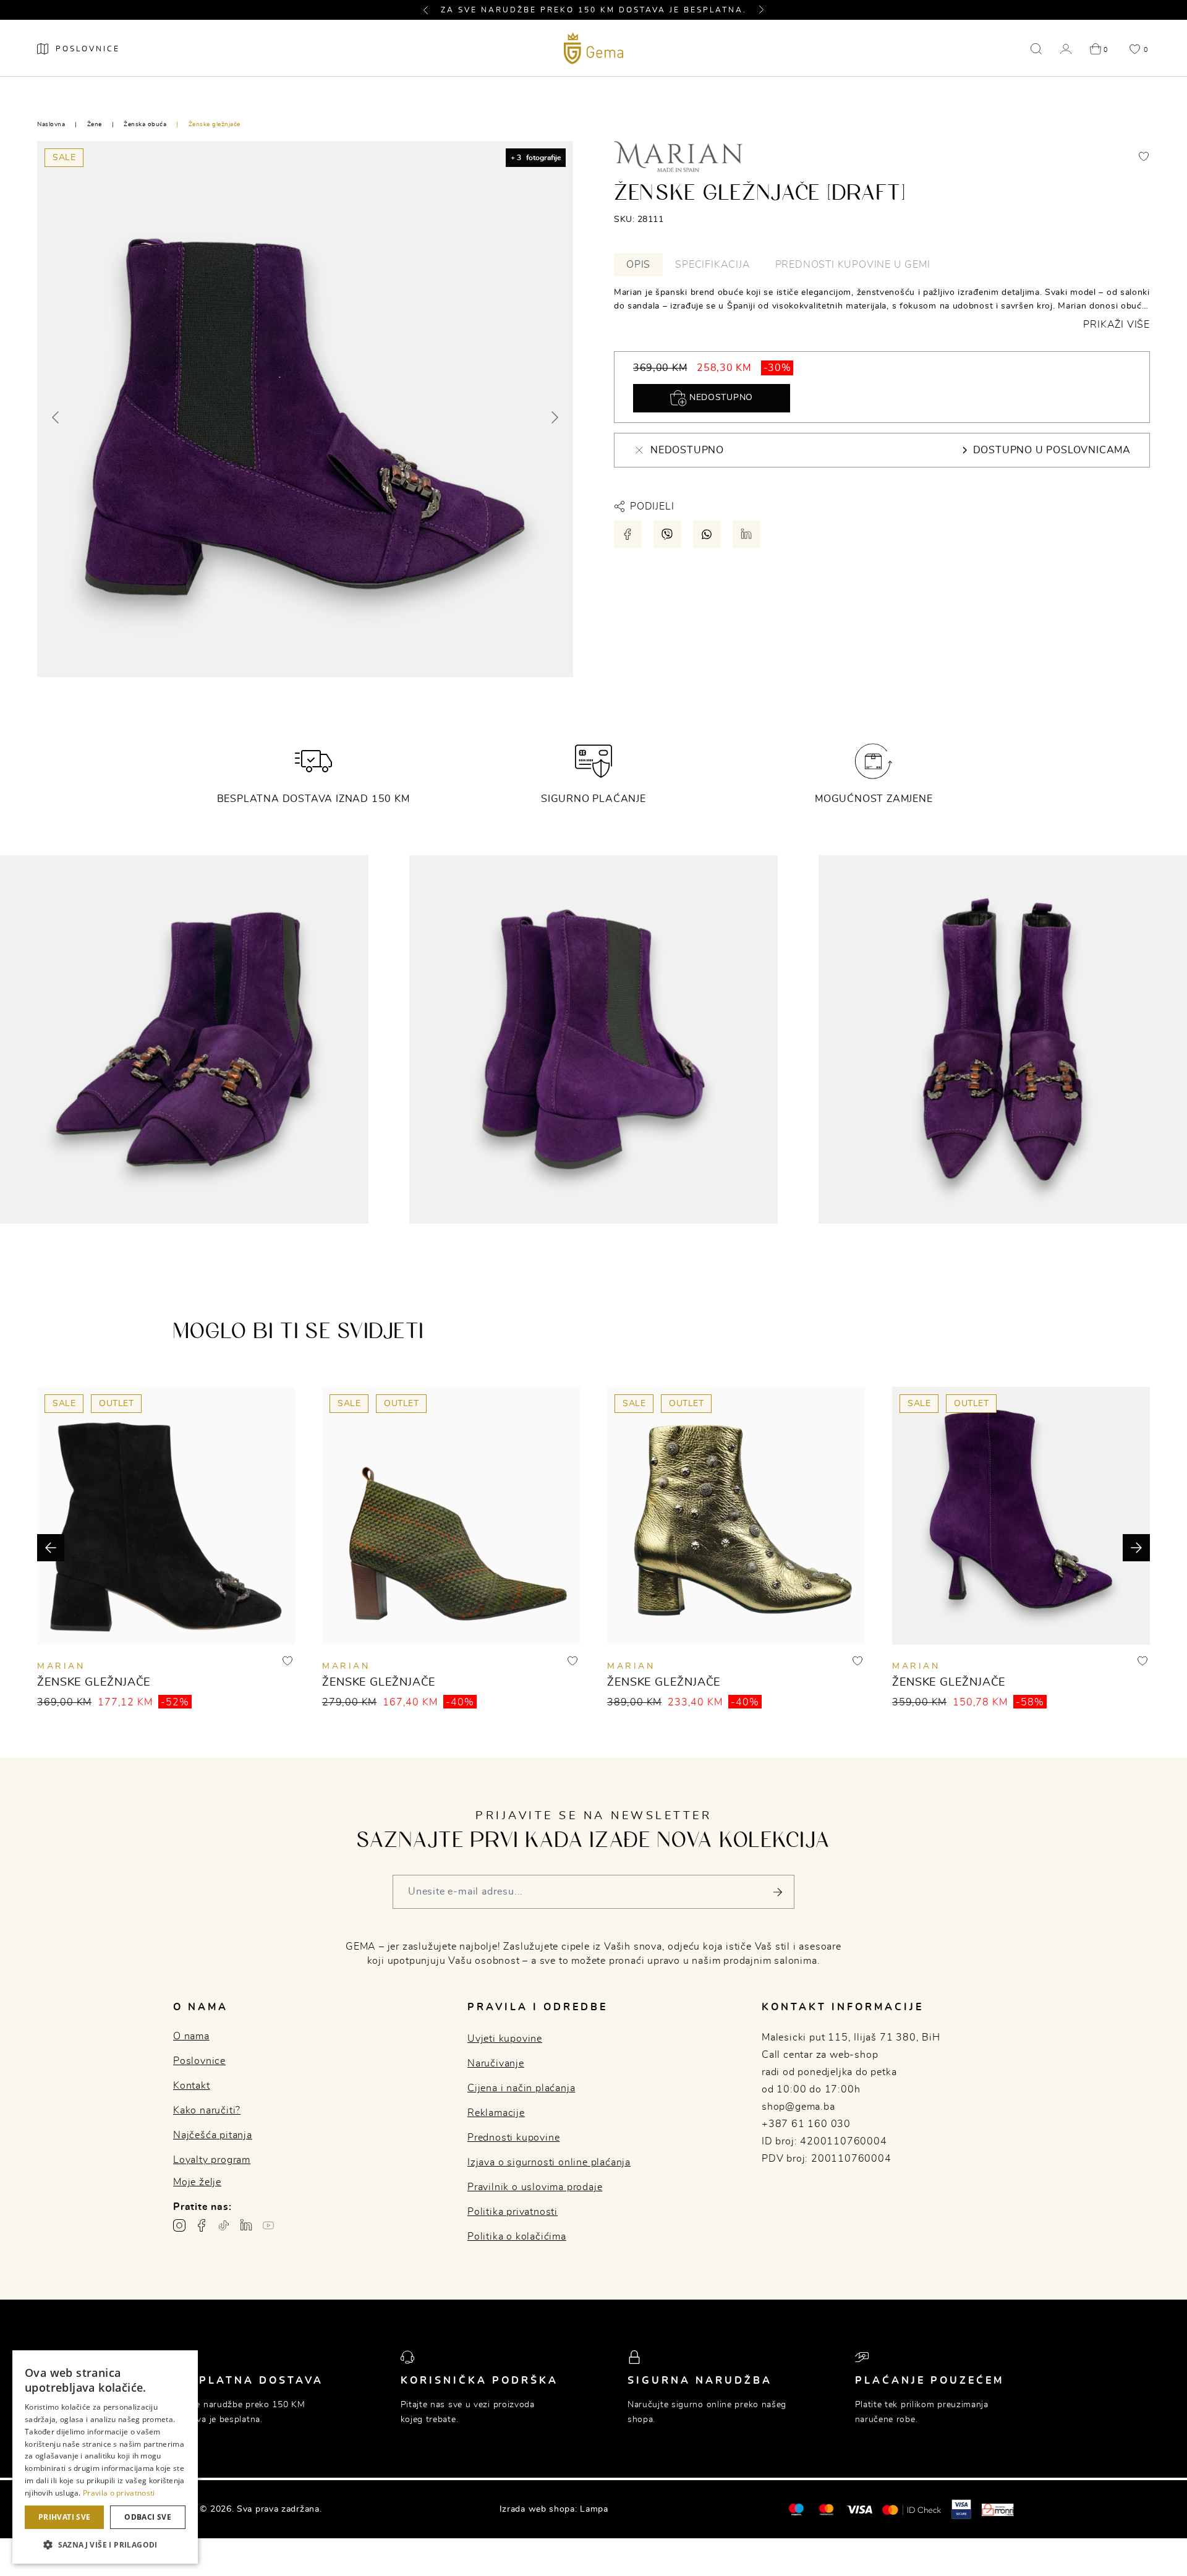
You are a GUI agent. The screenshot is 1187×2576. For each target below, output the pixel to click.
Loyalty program (212, 2160)
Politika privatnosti (513, 2212)
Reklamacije (496, 2113)
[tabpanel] (882, 309)
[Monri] (998, 2509)
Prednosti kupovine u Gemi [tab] (853, 265)
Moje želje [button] (197, 2182)
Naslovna (51, 124)
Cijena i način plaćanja (521, 2088)
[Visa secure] (961, 2509)
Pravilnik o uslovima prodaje (535, 2187)
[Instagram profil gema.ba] (179, 2225)
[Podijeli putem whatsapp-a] (707, 534)
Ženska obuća (145, 124)
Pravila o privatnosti (119, 2493)
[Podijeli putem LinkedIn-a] (746, 534)
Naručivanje (496, 2063)
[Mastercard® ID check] (912, 2509)
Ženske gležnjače (215, 124)
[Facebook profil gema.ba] (202, 2225)
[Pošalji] (777, 1892)
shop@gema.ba (798, 2107)
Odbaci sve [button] (148, 2517)
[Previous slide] (56, 417)
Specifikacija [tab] (713, 265)
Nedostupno (720, 398)
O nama (191, 2036)
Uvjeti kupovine (505, 2039)
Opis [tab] (638, 265)
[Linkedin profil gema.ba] (246, 2225)
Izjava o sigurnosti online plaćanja (549, 2162)
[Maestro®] (826, 2509)
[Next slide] (554, 417)
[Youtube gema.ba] (268, 2225)
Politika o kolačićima (517, 2237)
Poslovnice (199, 2061)
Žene (95, 124)
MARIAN (61, 1666)
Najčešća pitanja (213, 2135)
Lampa (594, 2509)
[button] (431, 10)
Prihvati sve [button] (65, 2517)
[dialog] (105, 2457)
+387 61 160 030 (806, 2124)
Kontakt (192, 2086)
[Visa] (859, 2509)
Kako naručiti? (207, 2110)
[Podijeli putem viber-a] (667, 534)
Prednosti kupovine (513, 2138)
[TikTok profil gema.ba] (224, 2225)
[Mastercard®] (796, 2509)
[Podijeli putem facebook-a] (628, 534)
